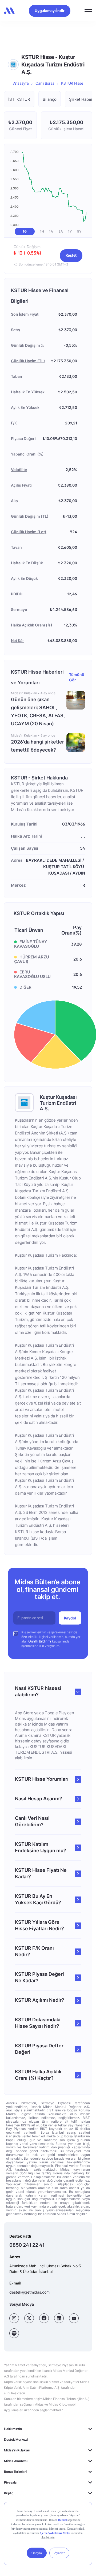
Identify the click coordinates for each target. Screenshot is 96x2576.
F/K (14, 423)
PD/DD (17, 594)
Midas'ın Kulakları (17, 2450)
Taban (17, 376)
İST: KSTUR (19, 99)
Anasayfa (21, 83)
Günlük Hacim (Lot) (29, 532)
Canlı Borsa (45, 83)
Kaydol (70, 1618)
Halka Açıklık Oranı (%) (32, 625)
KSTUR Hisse (72, 83)
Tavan (16, 547)
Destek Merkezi (16, 2439)
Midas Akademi (16, 2461)
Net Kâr (17, 641)
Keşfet (71, 255)
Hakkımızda (13, 2429)
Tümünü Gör (77, 677)
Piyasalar (11, 2482)
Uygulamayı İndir (50, 11)
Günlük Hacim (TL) (28, 361)
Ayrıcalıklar (12, 2504)
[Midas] (9, 11)
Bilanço (50, 99)
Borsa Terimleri (15, 2472)
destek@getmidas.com (29, 2292)
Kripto (9, 2493)
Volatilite (19, 470)
